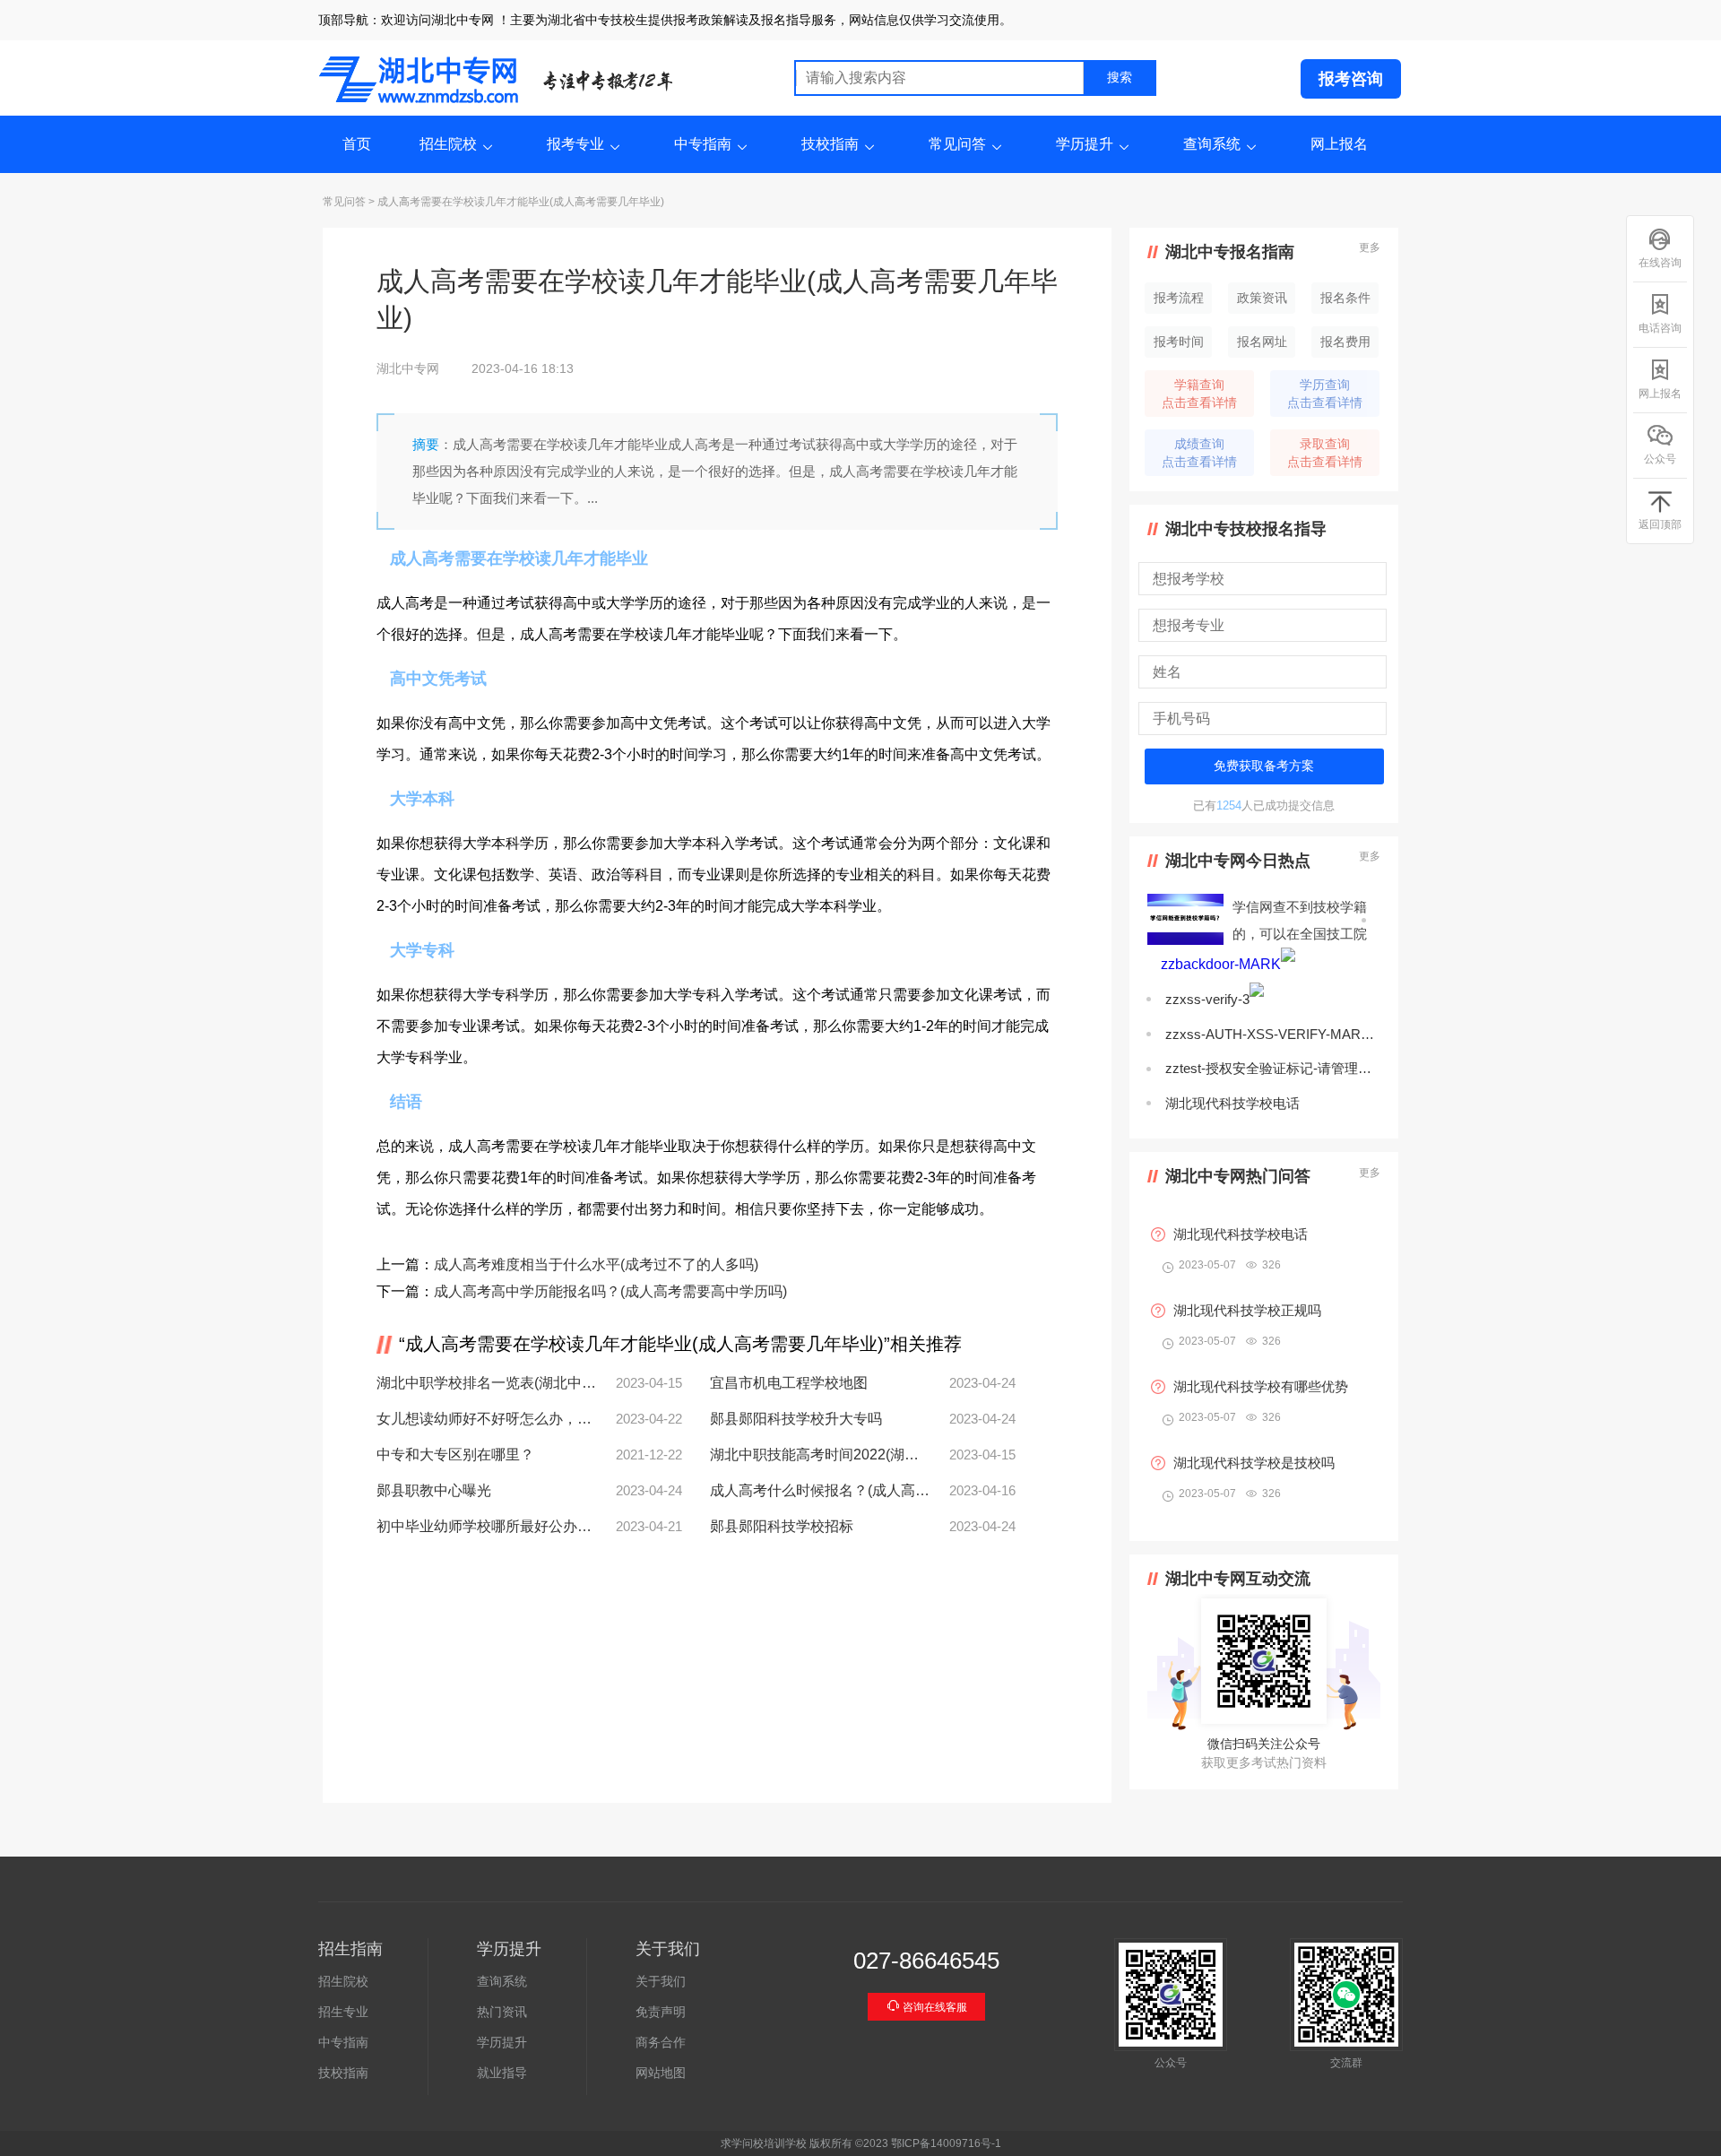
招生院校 (448, 144)
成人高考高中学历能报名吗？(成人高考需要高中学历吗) (610, 1291)
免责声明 (661, 2012)
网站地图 (661, 2073)
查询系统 (1212, 144)
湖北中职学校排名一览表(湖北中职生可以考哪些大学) (486, 1383)
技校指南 (830, 144)
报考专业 (575, 144)
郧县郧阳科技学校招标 (782, 1526)
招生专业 (343, 2012)
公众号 (1660, 459)
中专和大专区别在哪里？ (455, 1455)
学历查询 (1325, 394)
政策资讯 (1262, 298)
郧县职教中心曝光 (434, 1490)
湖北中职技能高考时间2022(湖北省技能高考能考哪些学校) (820, 1455)
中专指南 (703, 144)
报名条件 (1345, 298)
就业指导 (502, 2073)
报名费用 (1345, 342)
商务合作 (661, 2042)
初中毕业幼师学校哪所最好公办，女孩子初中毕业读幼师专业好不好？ (486, 1526)
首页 (357, 144)
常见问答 (957, 144)
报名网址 (1262, 342)
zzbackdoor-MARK (1221, 964)
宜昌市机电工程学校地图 (789, 1383)
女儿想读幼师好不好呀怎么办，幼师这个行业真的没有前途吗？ (486, 1419)
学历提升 (1085, 144)
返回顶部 (1660, 524)
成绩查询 (1199, 453)
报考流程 (1179, 298)
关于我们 (661, 1981)
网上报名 (1339, 144)
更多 (1370, 247)
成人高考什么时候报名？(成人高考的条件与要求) (820, 1490)
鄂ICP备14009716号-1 (946, 2143)
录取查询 (1325, 453)
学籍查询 (1199, 394)
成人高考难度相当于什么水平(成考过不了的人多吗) (596, 1264)
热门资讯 (502, 2012)
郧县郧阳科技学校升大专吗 (796, 1419)
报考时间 (1179, 342)
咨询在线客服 (934, 2007)
